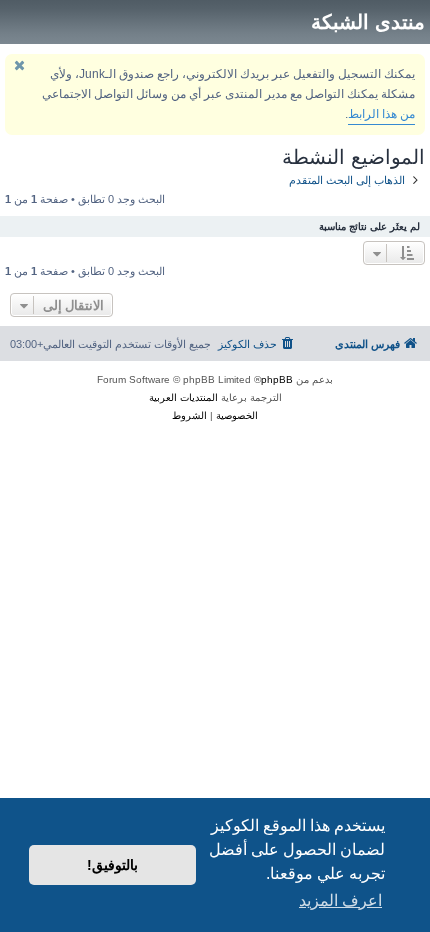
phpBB (277, 379)
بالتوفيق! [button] (112, 865)
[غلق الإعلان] (19, 65)
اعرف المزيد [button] (340, 900)
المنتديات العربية (183, 397)
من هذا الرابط (381, 114)
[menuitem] (257, 344)
